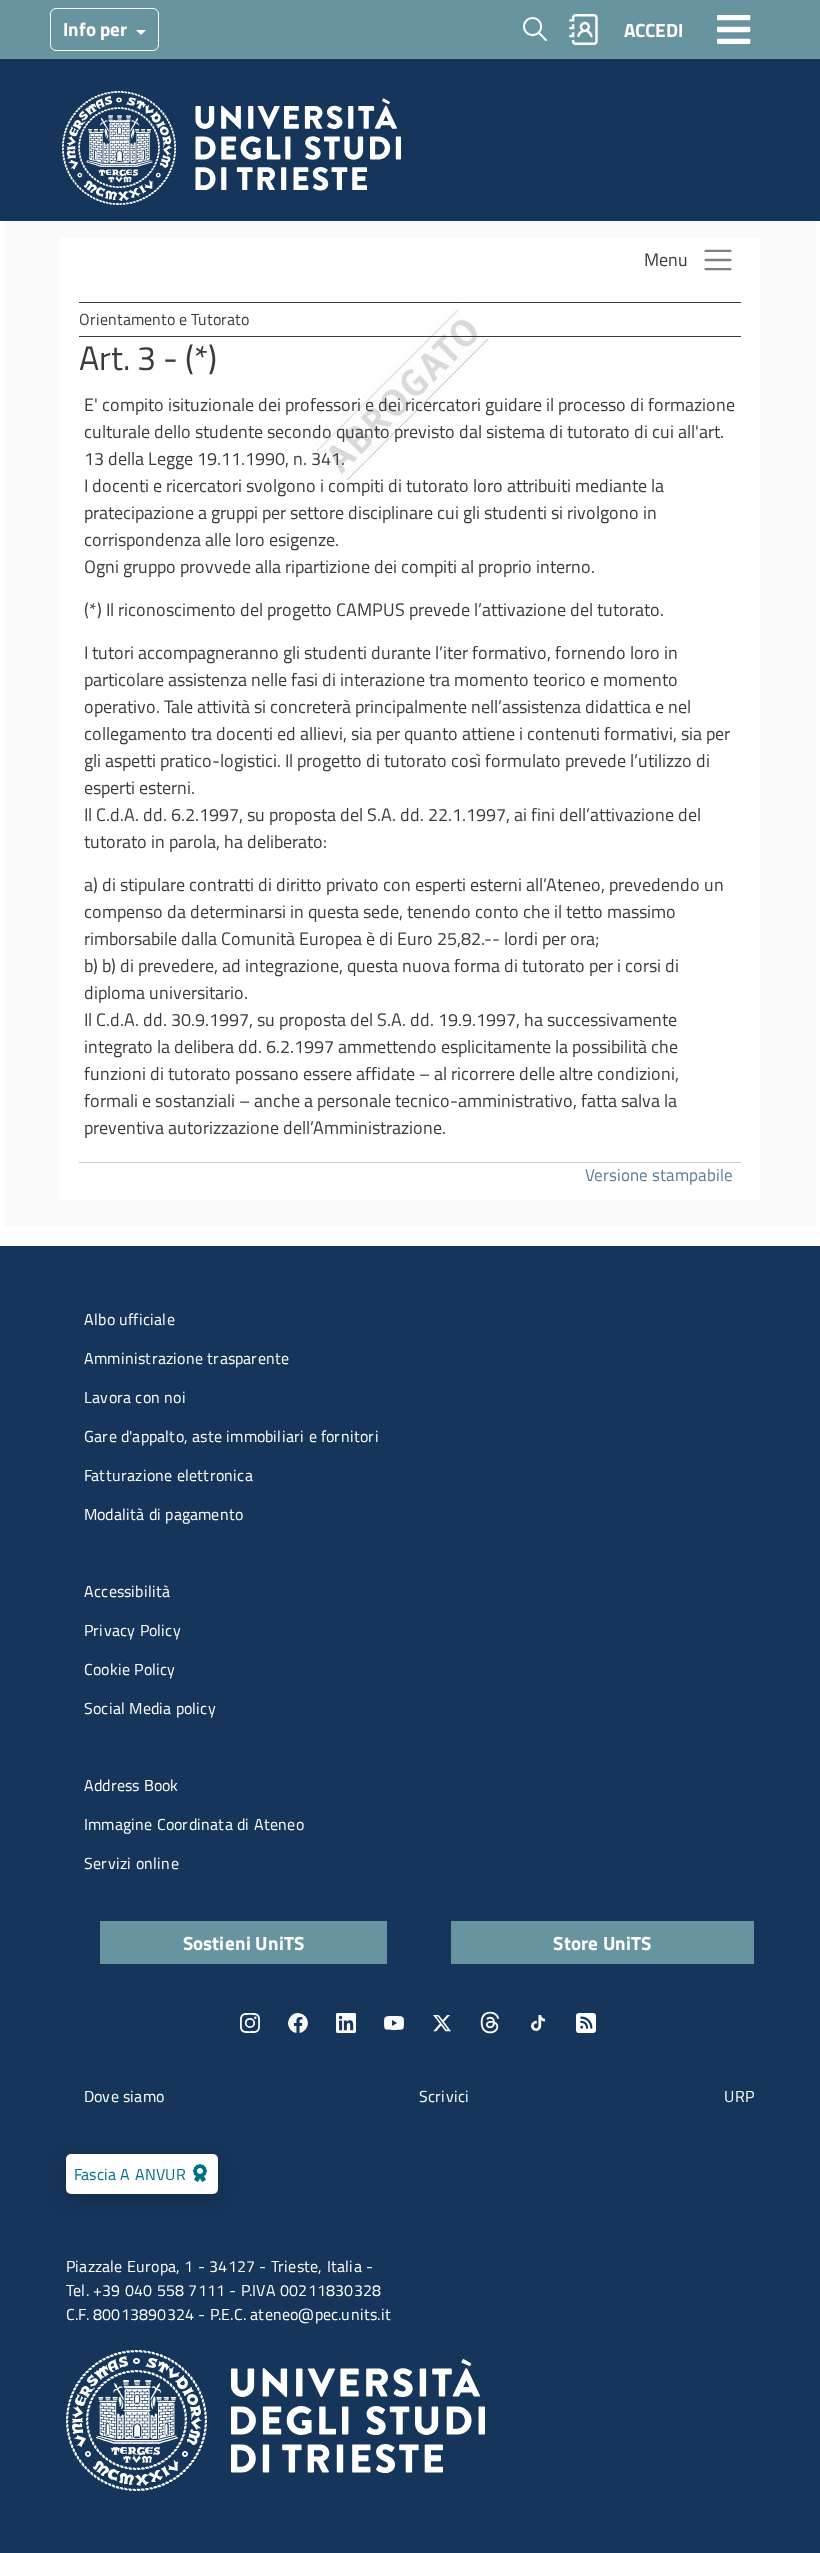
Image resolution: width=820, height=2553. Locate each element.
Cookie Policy (130, 1669)
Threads (490, 2023)
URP (739, 2096)
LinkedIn (346, 2023)
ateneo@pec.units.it (320, 2314)
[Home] (231, 153)
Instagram (250, 2023)
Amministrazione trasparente (186, 1358)
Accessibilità (127, 1591)
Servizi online (131, 1863)
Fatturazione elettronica (168, 1475)
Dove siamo (124, 2096)
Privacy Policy (132, 1630)
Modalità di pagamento (163, 1514)
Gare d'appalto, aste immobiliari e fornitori (231, 1436)
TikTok (538, 2023)
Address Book (131, 1785)
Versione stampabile (659, 1174)
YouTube (394, 2023)
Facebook (298, 2023)
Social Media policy (150, 1708)
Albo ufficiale (129, 1319)
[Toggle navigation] (734, 29)
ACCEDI (653, 29)
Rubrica (584, 29)
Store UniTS (602, 1942)
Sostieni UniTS (244, 1942)
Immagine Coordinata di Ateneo (194, 1824)
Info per (97, 28)
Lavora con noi (135, 1397)
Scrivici (444, 2096)
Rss (586, 2023)
